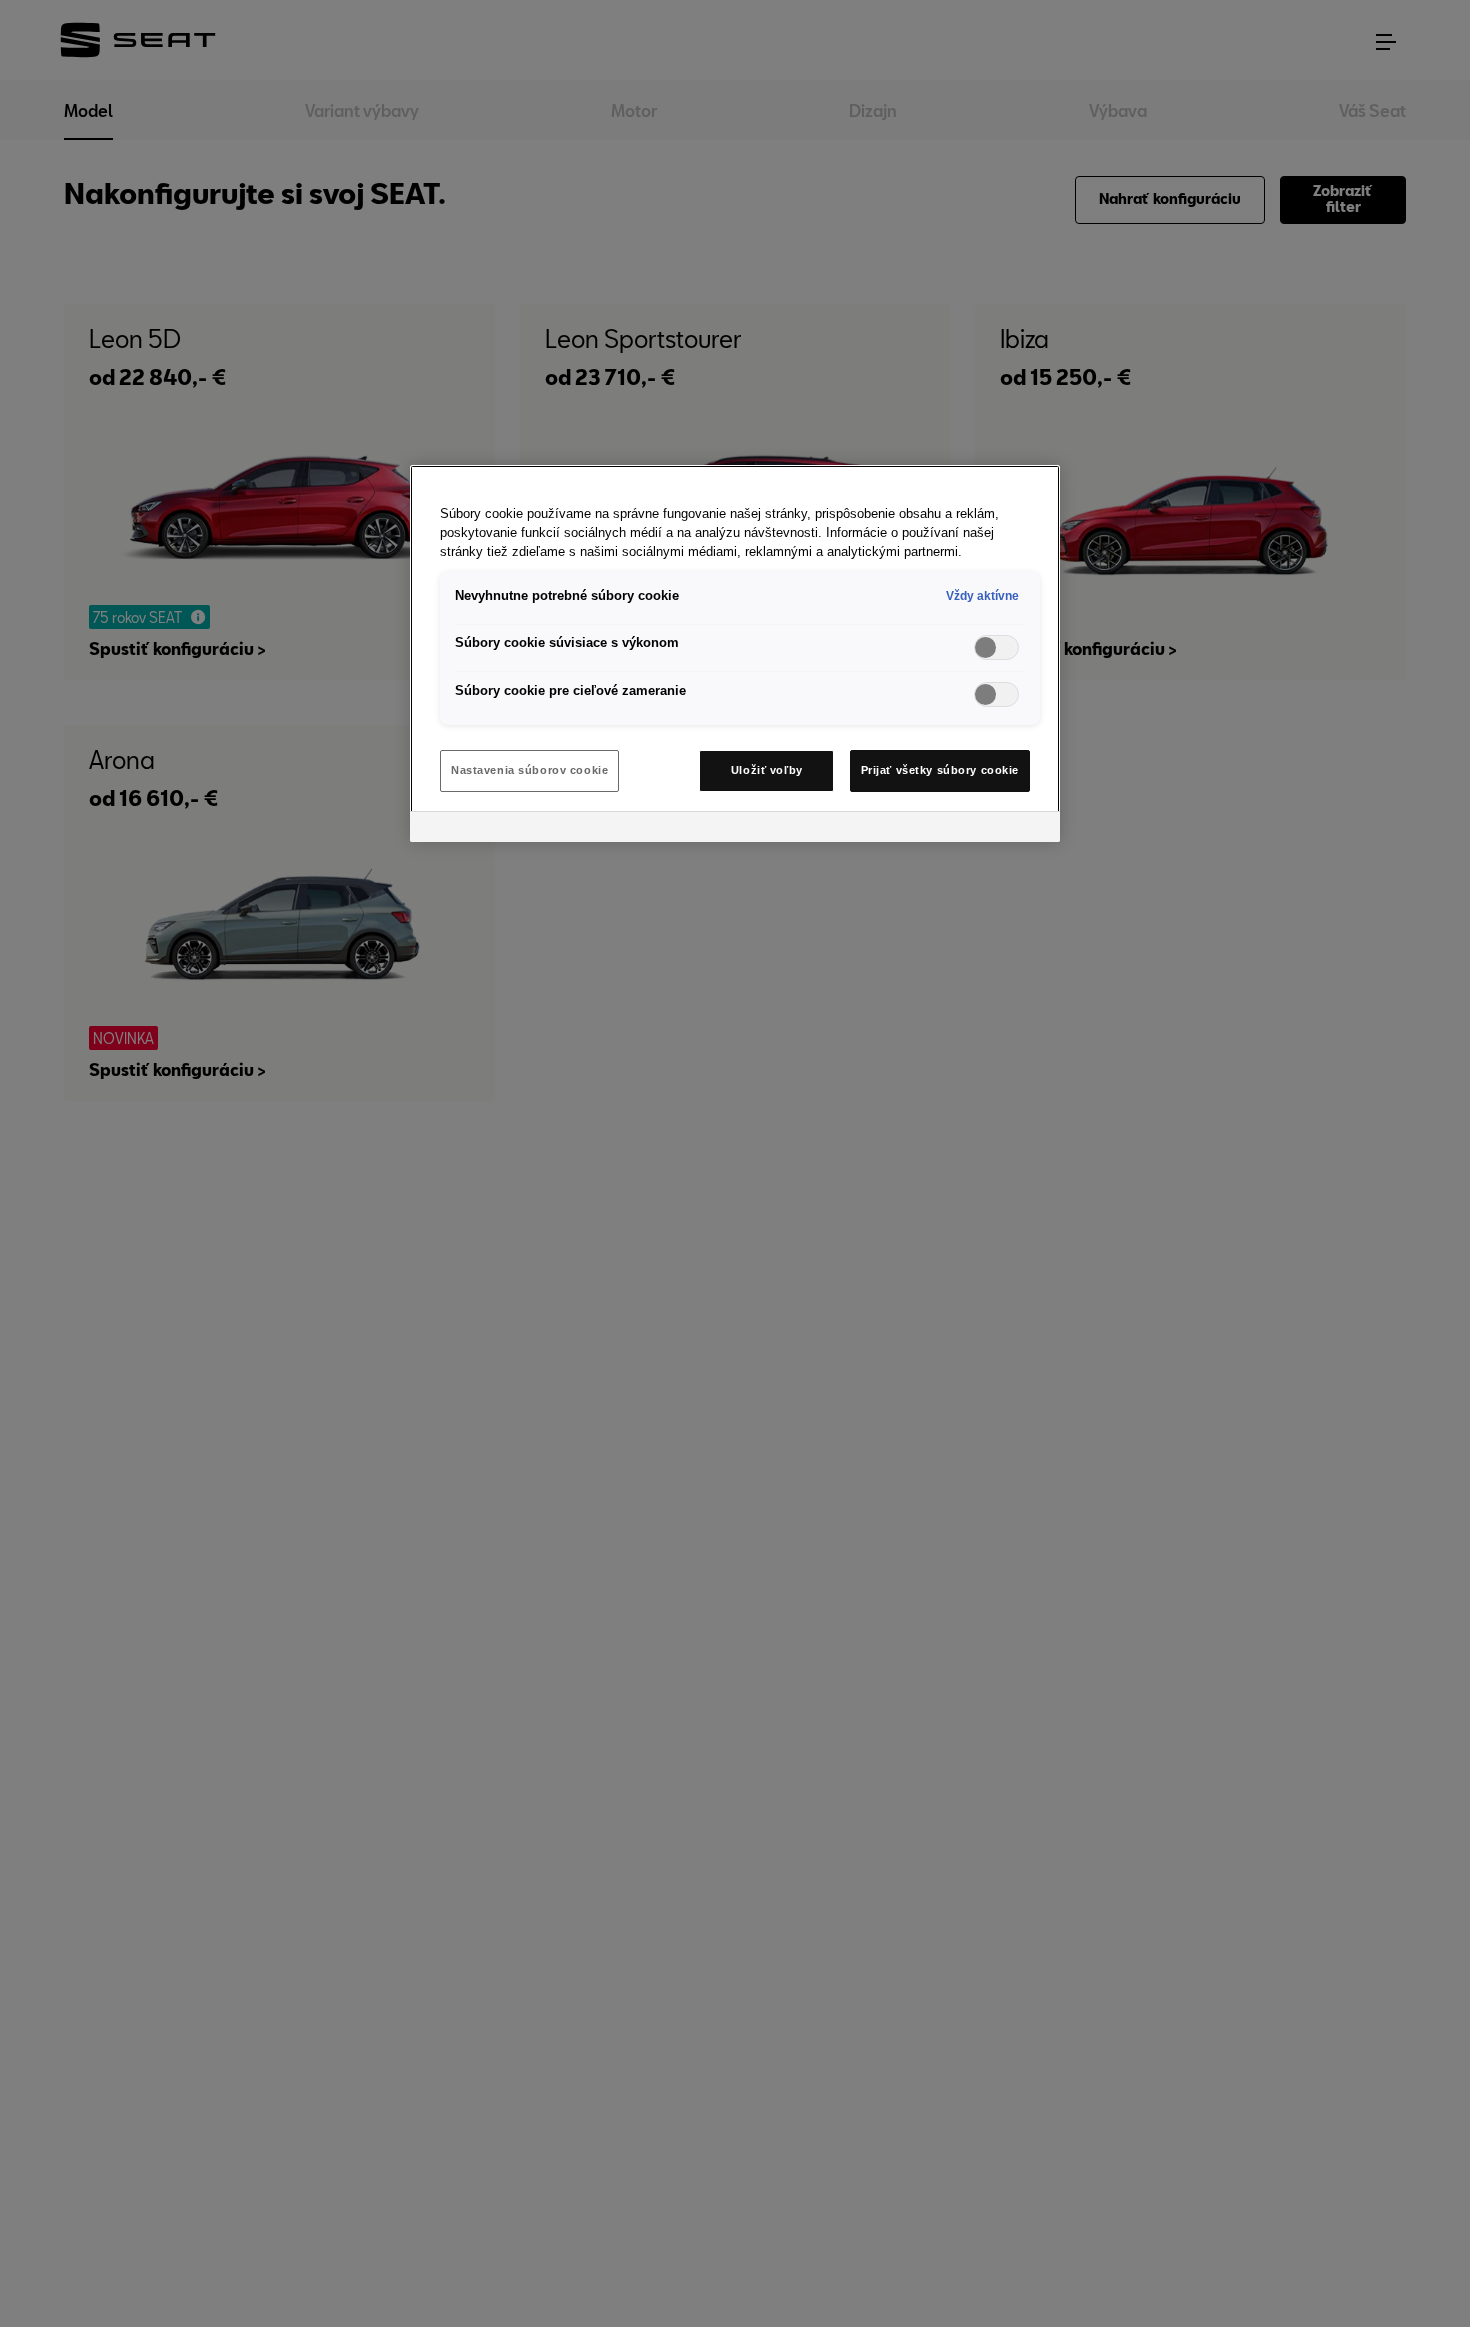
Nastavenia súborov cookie (529, 770)
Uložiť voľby (767, 770)
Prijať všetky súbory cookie (940, 770)
